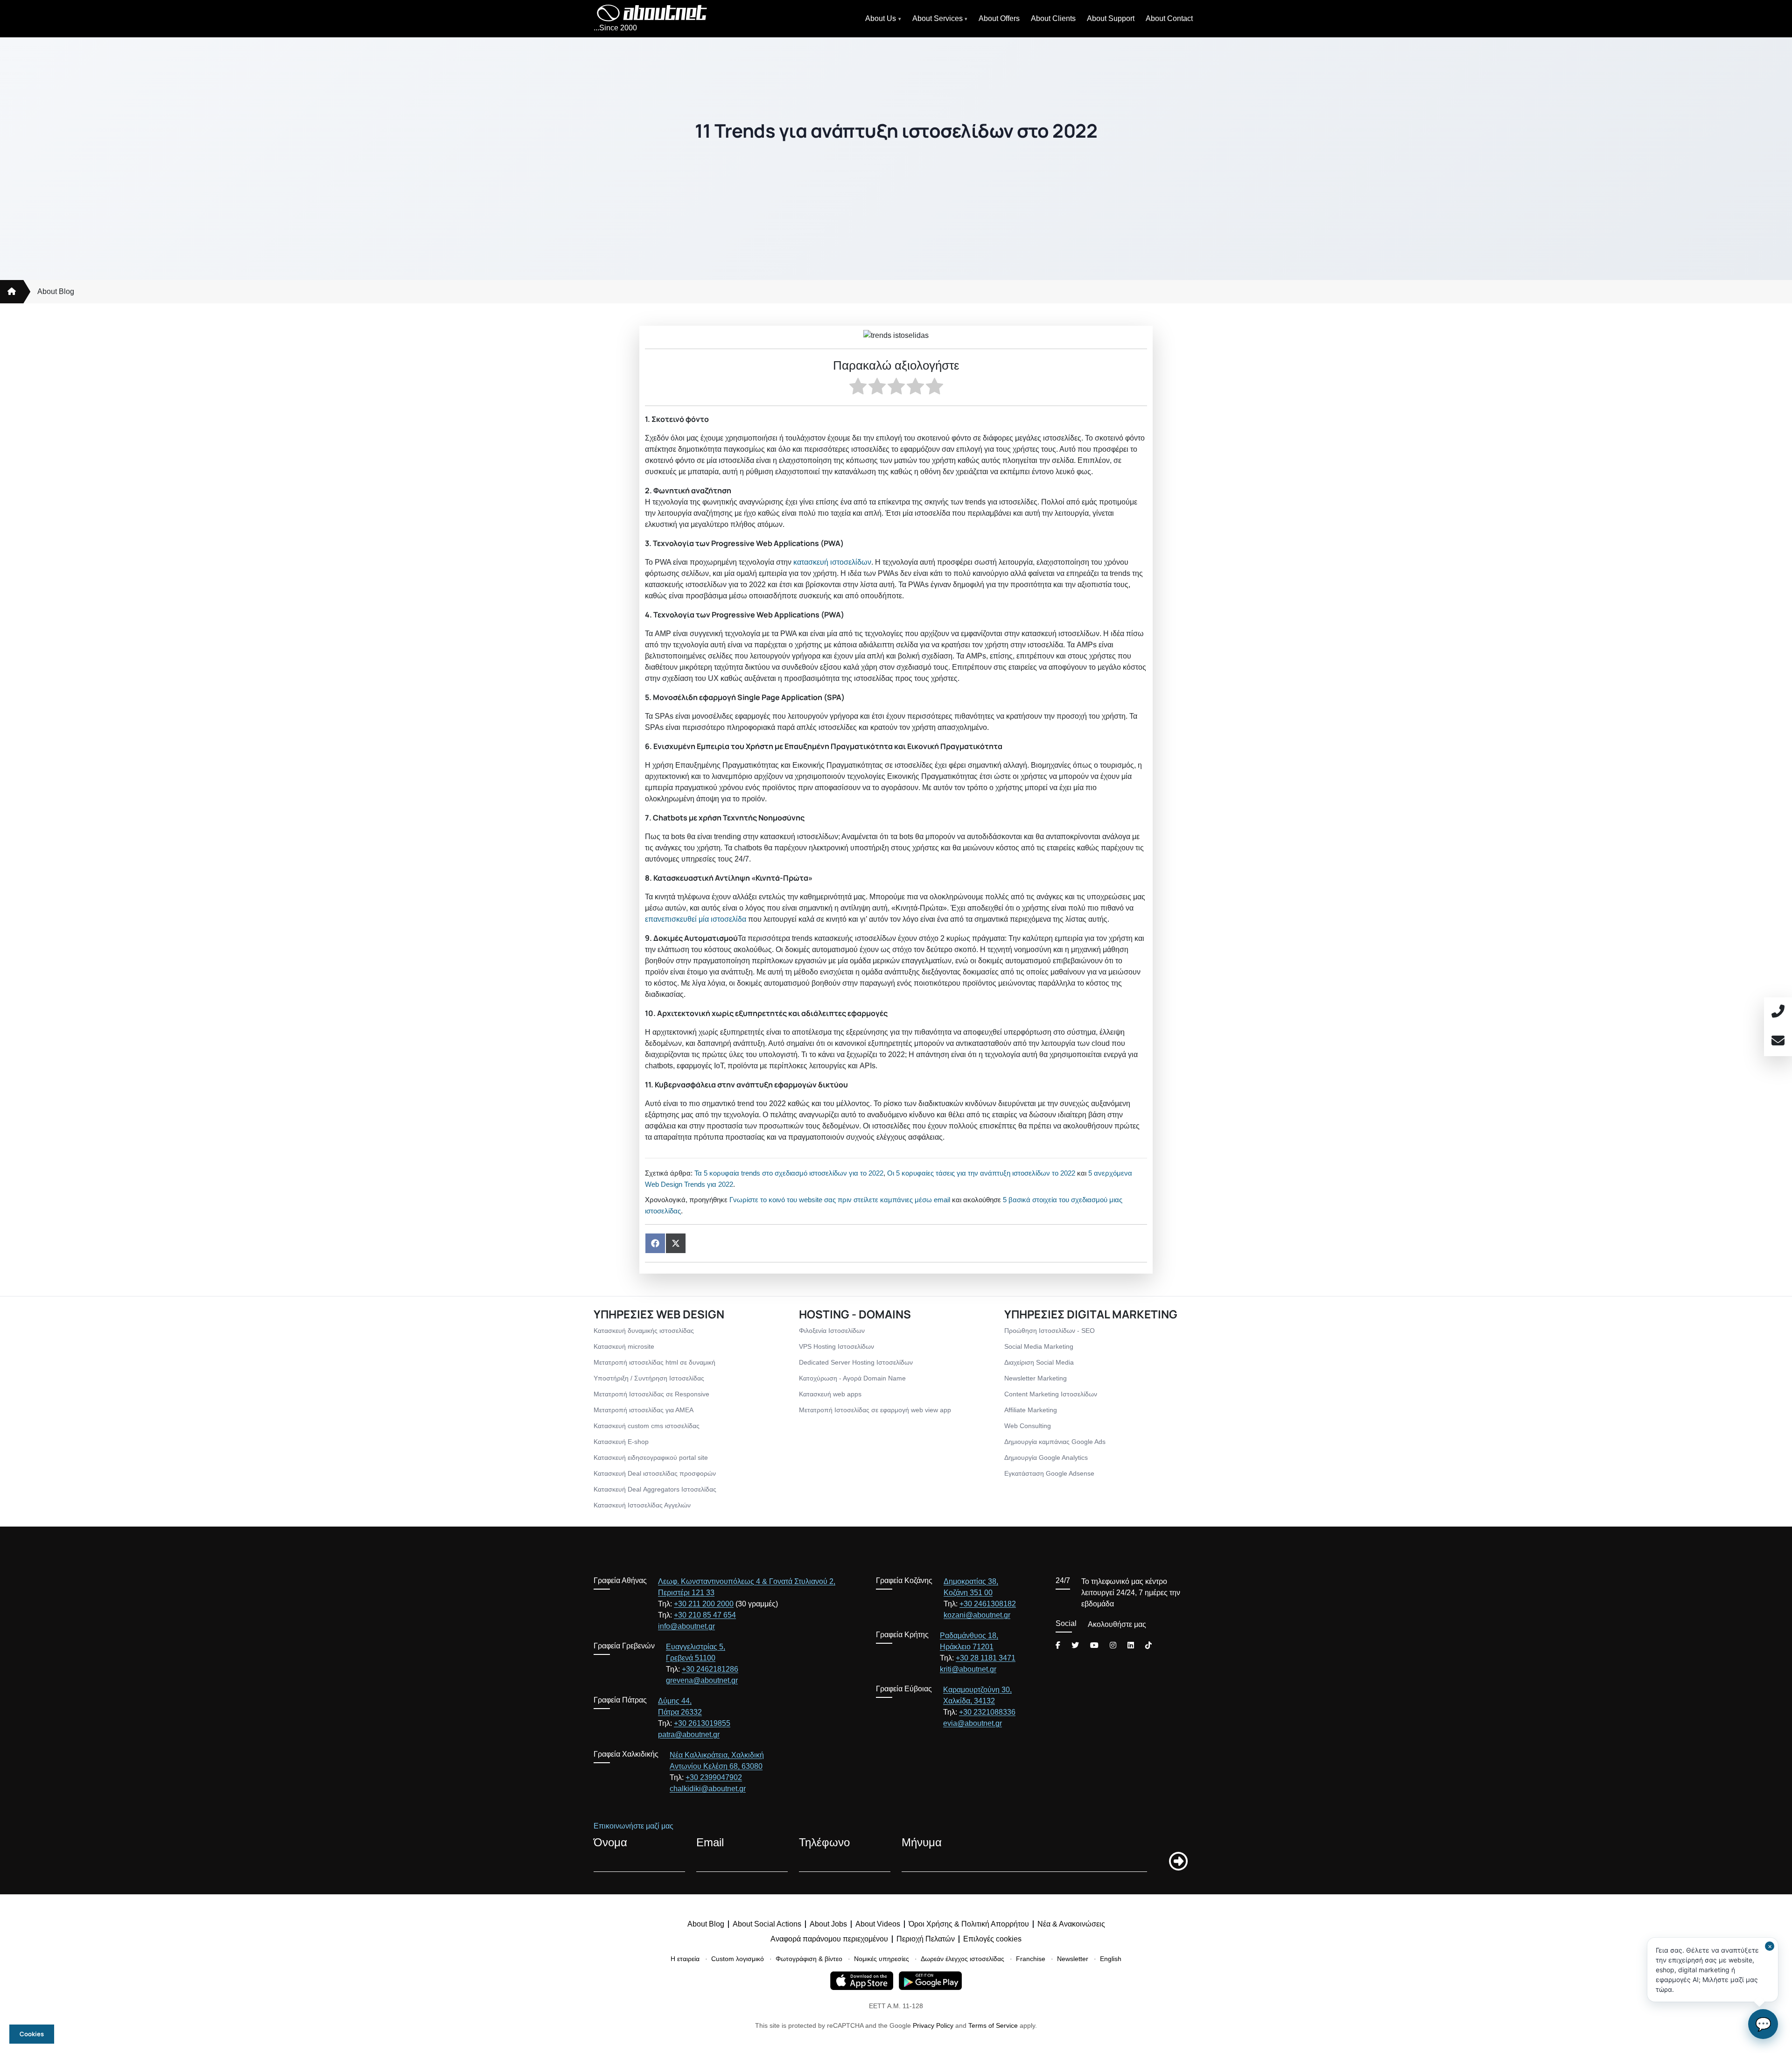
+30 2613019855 (702, 1723)
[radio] (858, 388)
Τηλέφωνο (824, 1842)
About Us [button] (881, 18)
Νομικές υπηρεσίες (882, 1959)
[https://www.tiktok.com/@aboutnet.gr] (1148, 1645)
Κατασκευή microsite (624, 1346)
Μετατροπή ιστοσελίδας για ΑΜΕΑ (644, 1410)
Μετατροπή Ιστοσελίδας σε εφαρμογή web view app (875, 1410)
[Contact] (1778, 1041)
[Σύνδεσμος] (12, 292)
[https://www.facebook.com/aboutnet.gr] (1058, 1645)
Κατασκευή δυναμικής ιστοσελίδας (644, 1331)
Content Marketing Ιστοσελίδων (1051, 1394)
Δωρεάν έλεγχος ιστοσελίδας (962, 1959)
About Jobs (828, 1924)
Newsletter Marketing (1036, 1378)
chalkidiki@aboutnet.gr (708, 1789)
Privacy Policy (933, 2025)
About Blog (56, 291)
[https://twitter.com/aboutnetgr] (1075, 1645)
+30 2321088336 (987, 1712)
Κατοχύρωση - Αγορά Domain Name (852, 1378)
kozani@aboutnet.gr (977, 1615)
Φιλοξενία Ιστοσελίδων (832, 1331)
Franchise (1031, 1959)
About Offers (999, 18)
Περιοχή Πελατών (926, 1939)
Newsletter (1073, 1959)
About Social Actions (767, 1924)
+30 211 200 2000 (704, 1604)
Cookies (32, 2034)
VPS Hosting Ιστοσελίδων (836, 1346)
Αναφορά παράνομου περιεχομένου (829, 1939)
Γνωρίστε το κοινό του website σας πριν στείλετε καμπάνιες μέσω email (840, 1200)
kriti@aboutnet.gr (968, 1669)
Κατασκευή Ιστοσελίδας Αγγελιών (642, 1505)
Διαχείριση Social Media (1039, 1362)
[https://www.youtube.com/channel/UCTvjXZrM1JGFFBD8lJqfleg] (1094, 1645)
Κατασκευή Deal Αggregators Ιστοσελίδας (655, 1489)
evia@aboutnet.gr (973, 1723)
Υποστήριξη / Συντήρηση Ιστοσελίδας (649, 1378)
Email (710, 1842)
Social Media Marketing (1039, 1346)
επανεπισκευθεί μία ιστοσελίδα (696, 919)
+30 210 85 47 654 (705, 1615)
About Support (1111, 18)
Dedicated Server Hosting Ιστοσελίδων (856, 1362)
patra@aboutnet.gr (689, 1734)
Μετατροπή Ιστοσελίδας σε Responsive (651, 1394)
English (1111, 1959)
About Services (938, 18)
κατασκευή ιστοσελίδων (832, 562)
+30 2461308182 (988, 1604)
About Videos (878, 1924)
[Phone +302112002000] (1778, 1012)
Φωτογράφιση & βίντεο (809, 1959)
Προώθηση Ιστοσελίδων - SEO (1050, 1331)
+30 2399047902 (714, 1777)
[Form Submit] (1178, 1862)
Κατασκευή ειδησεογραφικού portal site (651, 1457)
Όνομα (610, 1842)
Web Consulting (1028, 1426)
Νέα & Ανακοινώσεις (1071, 1924)
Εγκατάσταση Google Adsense (1049, 1473)
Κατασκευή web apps (830, 1394)
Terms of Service (993, 2025)
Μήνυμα (922, 1842)
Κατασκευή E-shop (621, 1442)
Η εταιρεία (685, 1959)
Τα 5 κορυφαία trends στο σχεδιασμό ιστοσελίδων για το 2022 (789, 1173)
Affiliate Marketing (1031, 1410)
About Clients (1053, 18)
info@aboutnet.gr (686, 1626)
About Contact (1169, 18)
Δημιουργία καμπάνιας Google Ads (1055, 1442)
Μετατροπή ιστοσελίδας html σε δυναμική (654, 1362)
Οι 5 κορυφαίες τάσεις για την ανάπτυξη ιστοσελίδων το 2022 (981, 1173)
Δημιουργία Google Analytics (1046, 1457)
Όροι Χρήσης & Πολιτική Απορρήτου (969, 1924)
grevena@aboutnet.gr (702, 1680)
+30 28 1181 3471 (986, 1658)
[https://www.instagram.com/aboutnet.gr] (1113, 1645)
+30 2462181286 (710, 1669)
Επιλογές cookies (992, 1939)
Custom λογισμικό (738, 1959)
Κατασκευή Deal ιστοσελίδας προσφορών (655, 1473)
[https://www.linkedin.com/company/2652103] (1131, 1645)
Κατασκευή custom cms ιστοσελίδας (647, 1426)
